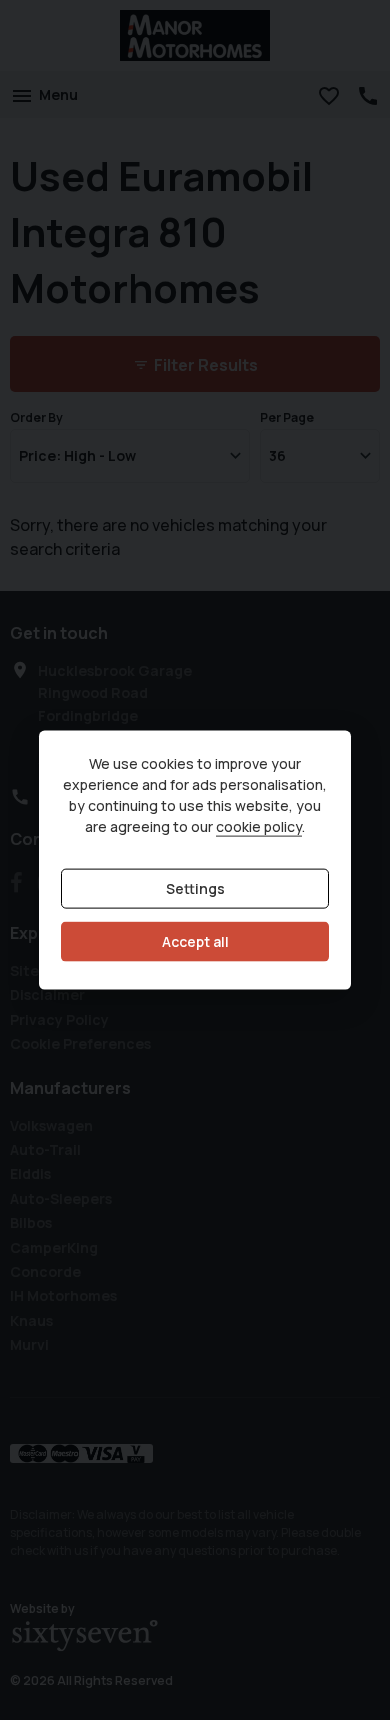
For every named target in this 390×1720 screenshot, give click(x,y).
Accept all (195, 941)
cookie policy (259, 826)
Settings (195, 888)
